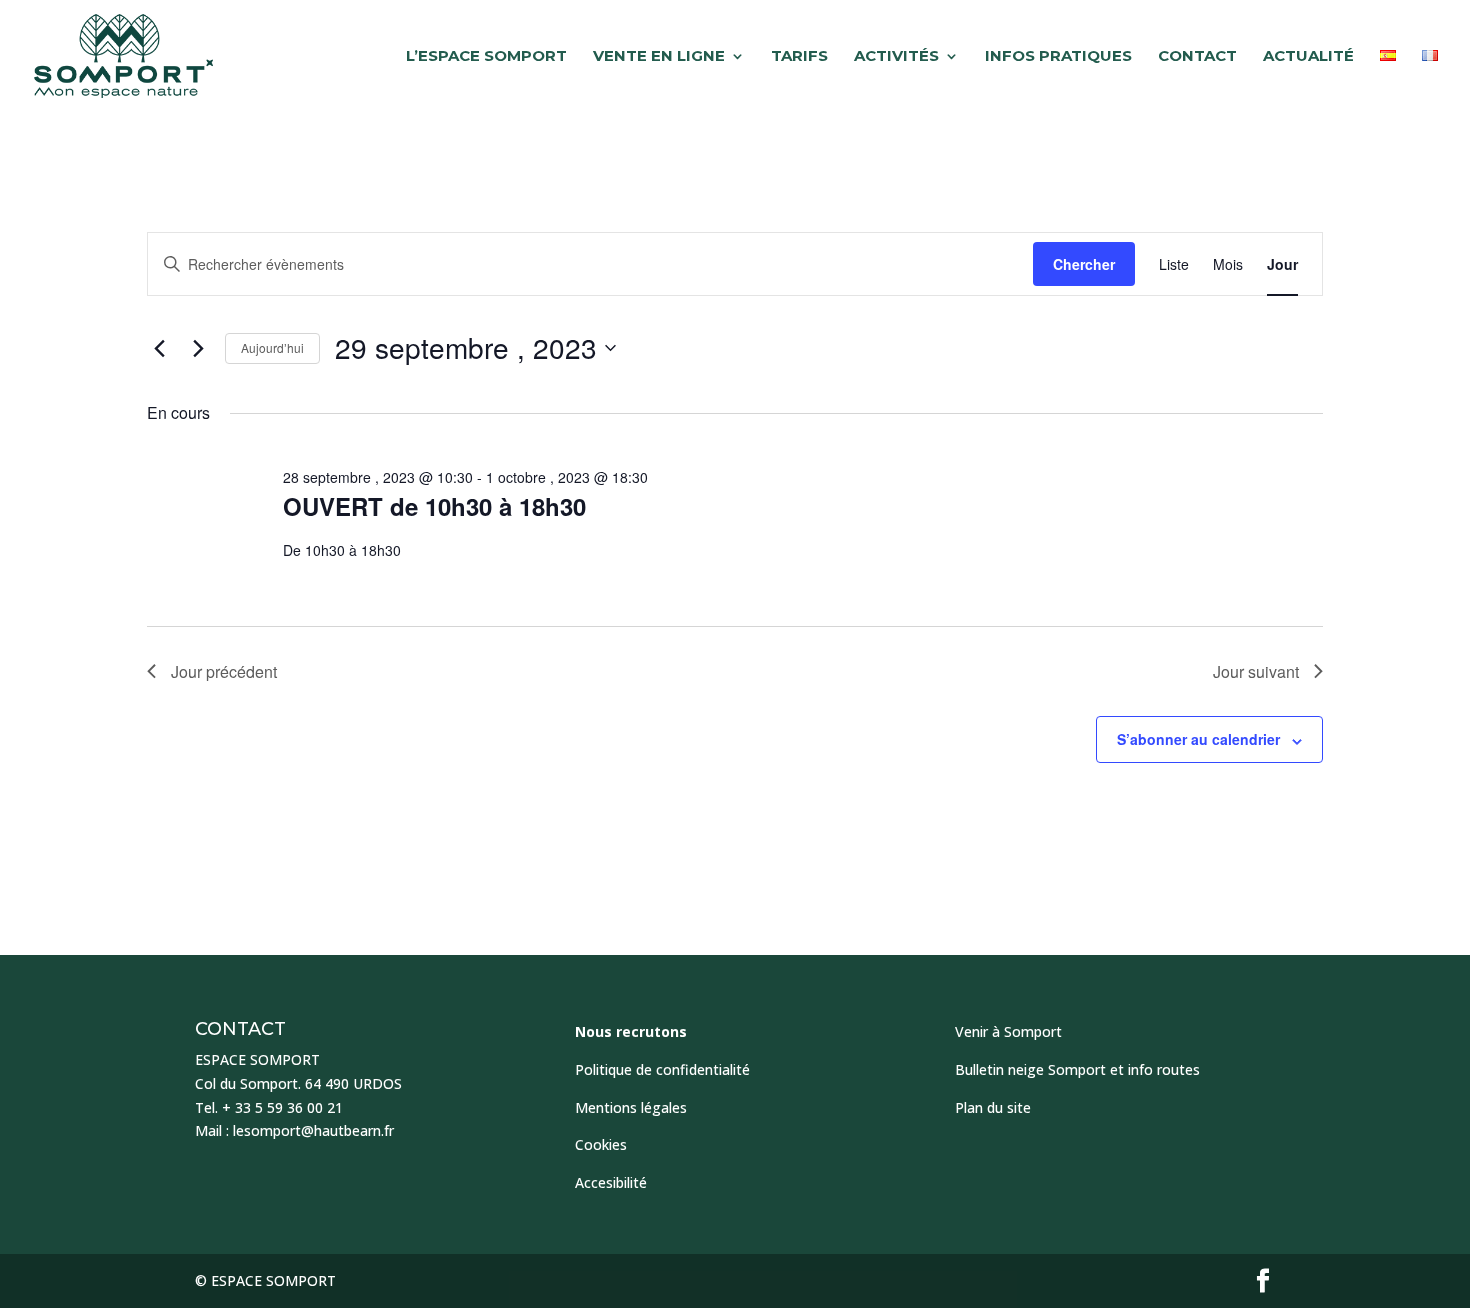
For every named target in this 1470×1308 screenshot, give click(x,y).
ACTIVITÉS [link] (896, 57)
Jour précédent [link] (224, 671)
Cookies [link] (601, 1144)
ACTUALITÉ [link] (1308, 57)
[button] (1263, 1281)
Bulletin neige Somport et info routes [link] (1077, 1069)
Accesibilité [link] (611, 1182)
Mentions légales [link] (631, 1107)
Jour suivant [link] (1256, 671)
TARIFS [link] (799, 57)
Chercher (1084, 264)
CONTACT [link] (1197, 57)
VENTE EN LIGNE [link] (659, 57)
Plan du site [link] (993, 1107)
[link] (123, 55)
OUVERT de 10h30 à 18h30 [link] (434, 506)
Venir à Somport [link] (1008, 1031)
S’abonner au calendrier (1198, 739)
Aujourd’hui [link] (272, 347)
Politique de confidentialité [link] (662, 1069)
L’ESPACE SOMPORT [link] (486, 57)
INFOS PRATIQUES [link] (1058, 57)
